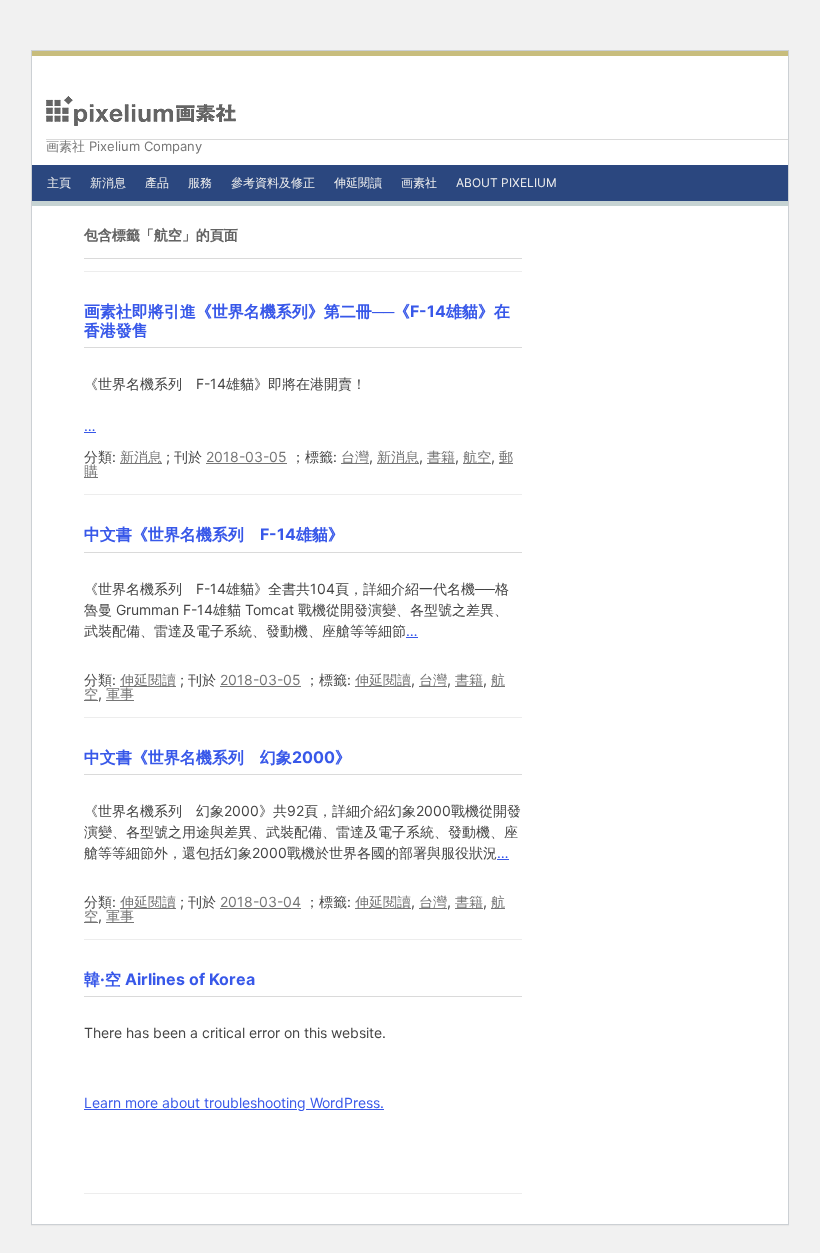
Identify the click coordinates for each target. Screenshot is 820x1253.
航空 (477, 456)
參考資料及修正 (273, 182)
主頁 (59, 182)
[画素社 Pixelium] (141, 111)
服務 (200, 182)
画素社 (419, 182)
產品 (157, 182)
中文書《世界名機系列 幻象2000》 (217, 757)
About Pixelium (506, 182)
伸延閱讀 (358, 182)
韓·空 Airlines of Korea (169, 979)
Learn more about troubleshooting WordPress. (234, 1102)
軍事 (120, 693)
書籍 (441, 456)
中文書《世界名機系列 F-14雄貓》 (214, 534)
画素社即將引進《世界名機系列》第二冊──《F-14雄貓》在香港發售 (297, 320)
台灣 (355, 456)
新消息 (108, 182)
